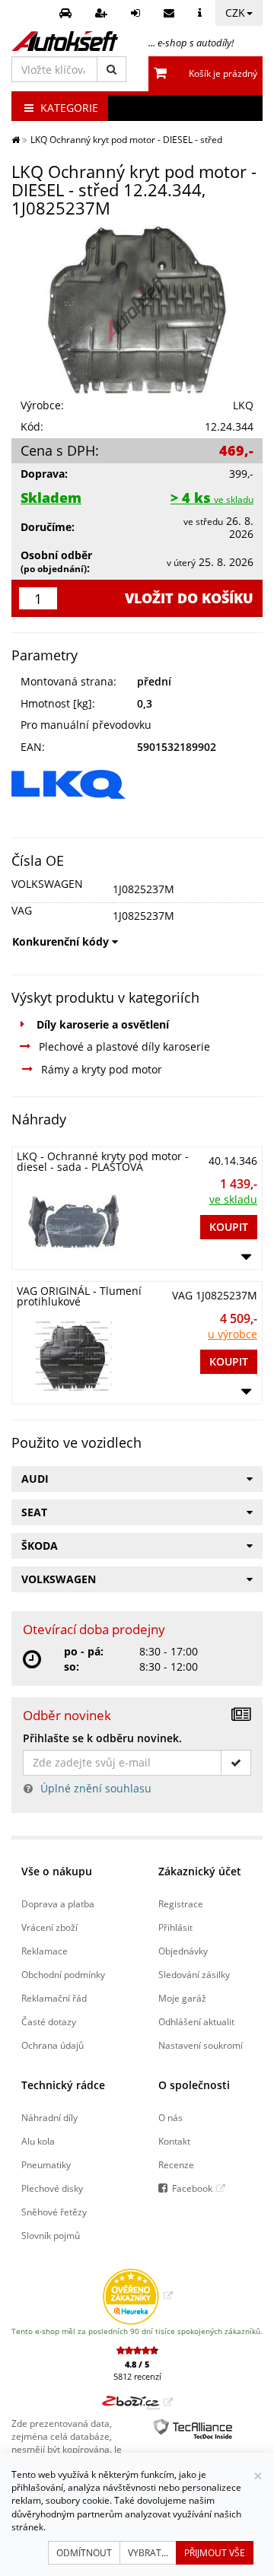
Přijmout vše (215, 2553)
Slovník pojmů (51, 2235)
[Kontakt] (171, 13)
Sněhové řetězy (54, 2212)
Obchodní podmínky (63, 1974)
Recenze (176, 2164)
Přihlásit (175, 1927)
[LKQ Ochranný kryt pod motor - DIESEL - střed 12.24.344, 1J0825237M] (137, 310)
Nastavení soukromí (201, 2045)
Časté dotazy (49, 2021)
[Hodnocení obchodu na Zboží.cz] (137, 2402)
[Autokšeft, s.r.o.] (65, 41)
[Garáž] (67, 13)
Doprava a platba (58, 1903)
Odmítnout (84, 2553)
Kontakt (174, 2141)
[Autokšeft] (16, 139)
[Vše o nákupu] (202, 13)
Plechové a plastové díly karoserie (124, 1046)
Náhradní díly (49, 2117)
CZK (235, 13)
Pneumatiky (46, 2164)
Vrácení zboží (49, 1927)
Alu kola (38, 2141)
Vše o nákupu (57, 1871)
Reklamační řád (54, 1998)
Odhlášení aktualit (196, 2021)
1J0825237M (143, 889)
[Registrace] (103, 13)
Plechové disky (52, 2188)
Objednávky (183, 1951)
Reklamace (45, 1951)
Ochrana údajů (53, 2045)
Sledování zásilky (194, 1974)
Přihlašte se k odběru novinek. (102, 1738)
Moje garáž (182, 1998)
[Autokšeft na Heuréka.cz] (137, 2295)
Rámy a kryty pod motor (102, 1069)
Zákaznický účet (200, 1871)
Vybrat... (148, 2553)
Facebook (192, 2188)
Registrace (181, 1903)
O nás (170, 2117)
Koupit (229, 1227)
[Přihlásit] (137, 13)
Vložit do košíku (189, 598)
